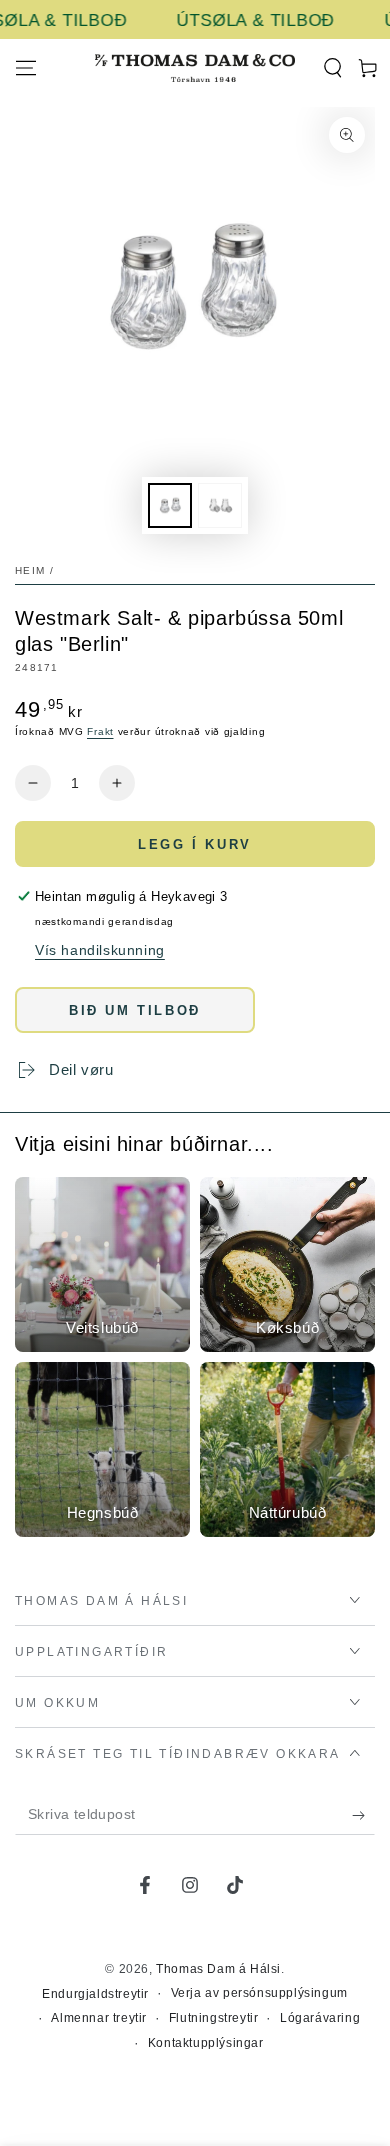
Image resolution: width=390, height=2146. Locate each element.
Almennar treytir (99, 2018)
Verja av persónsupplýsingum (259, 1993)
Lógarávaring (320, 2018)
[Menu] (26, 68)
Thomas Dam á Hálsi (218, 1969)
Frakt (100, 731)
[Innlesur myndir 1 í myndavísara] (170, 505)
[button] (332, 68)
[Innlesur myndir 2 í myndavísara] (220, 505)
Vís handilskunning (100, 950)
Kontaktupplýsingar (206, 2043)
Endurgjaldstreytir (95, 1994)
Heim (30, 570)
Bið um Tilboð (135, 1010)
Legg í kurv (195, 844)
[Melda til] (363, 1815)
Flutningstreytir (214, 2018)
